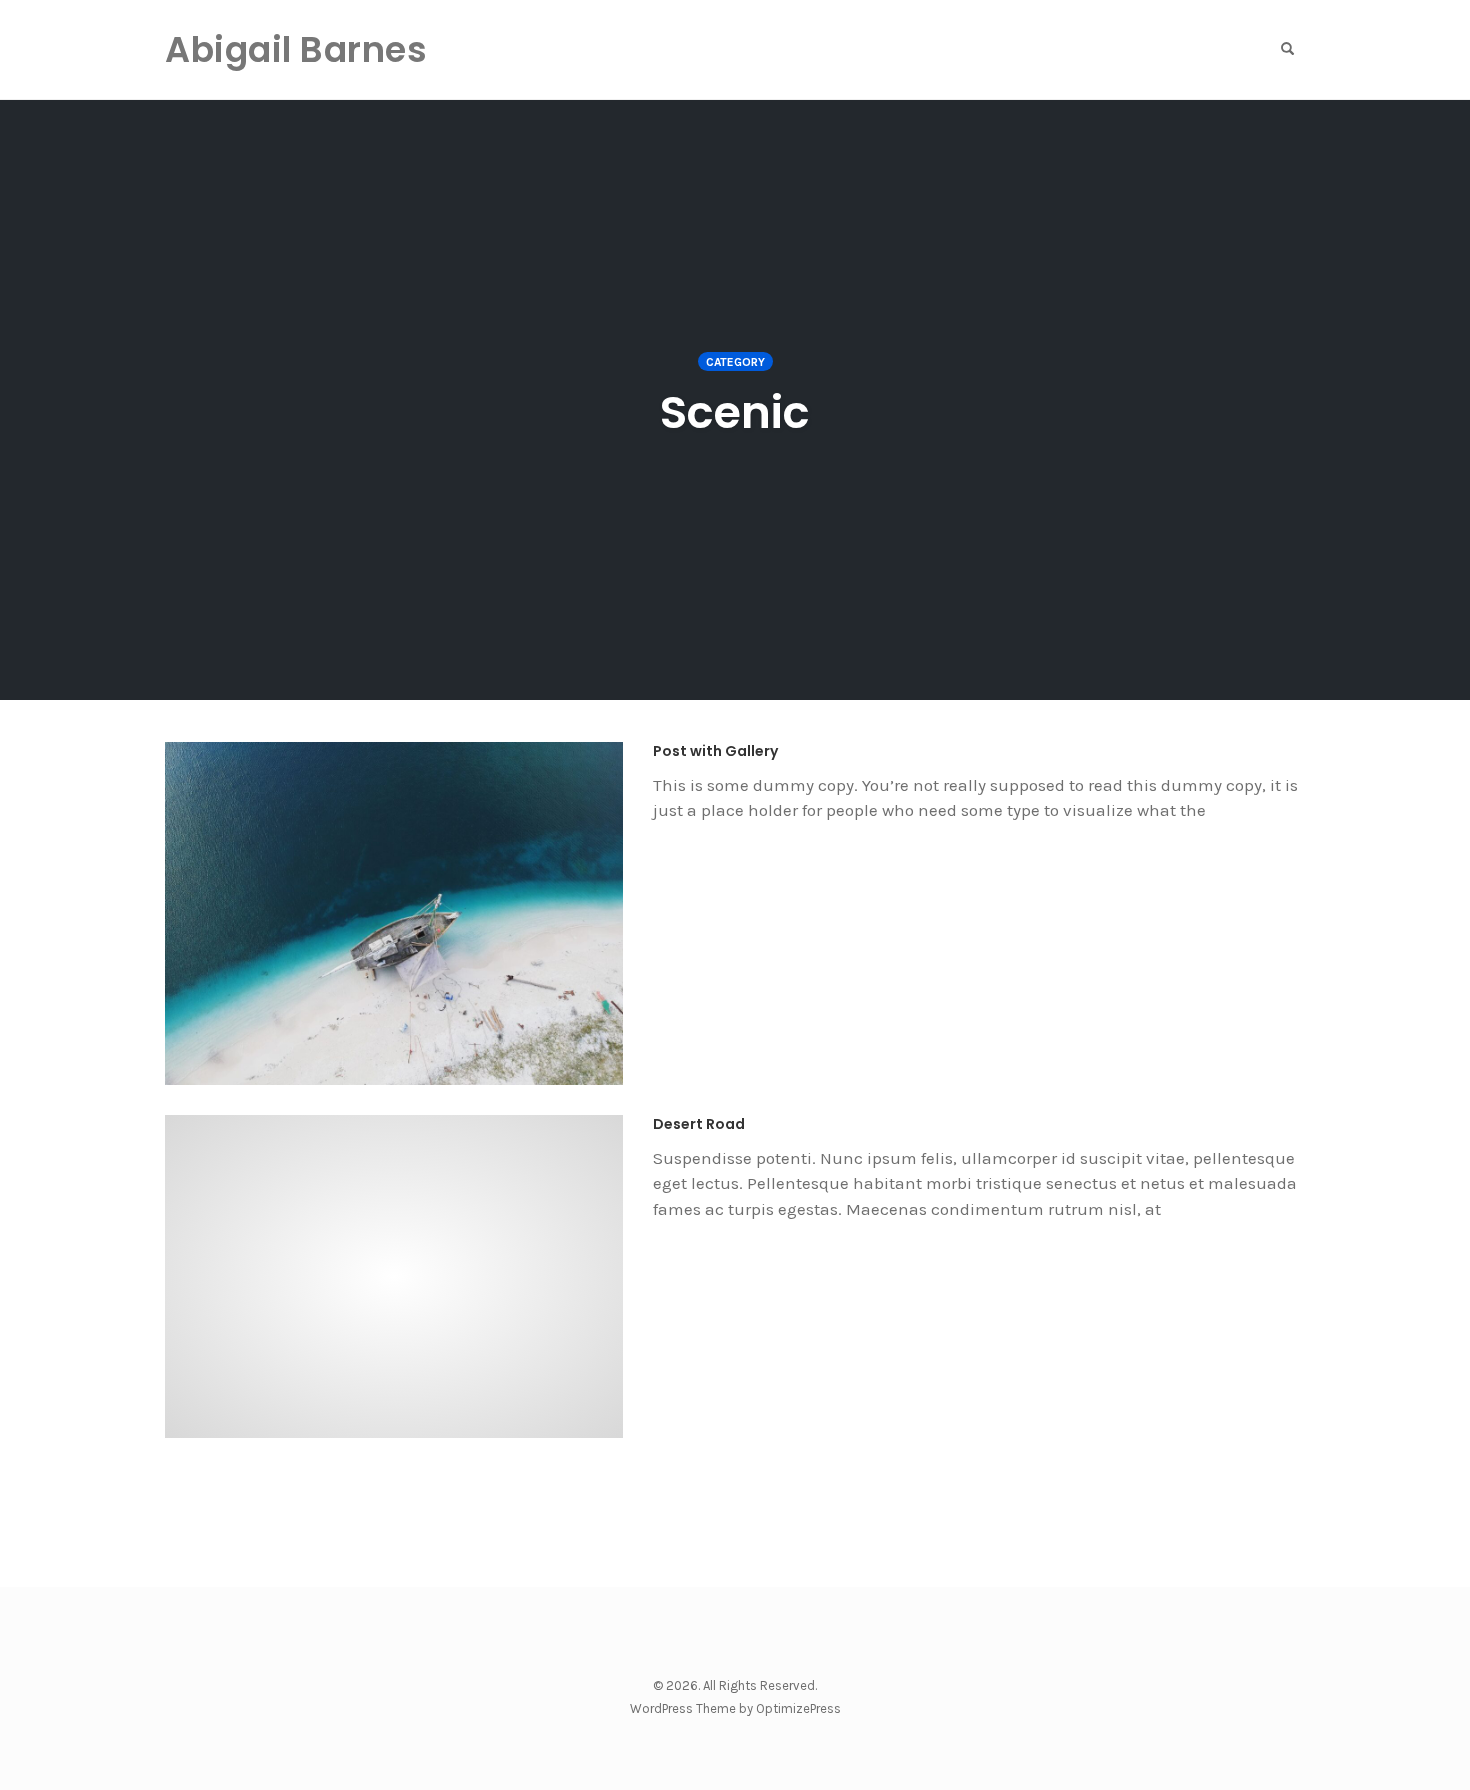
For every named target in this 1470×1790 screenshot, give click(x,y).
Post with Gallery (715, 751)
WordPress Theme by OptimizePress (735, 1708)
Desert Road (699, 1124)
